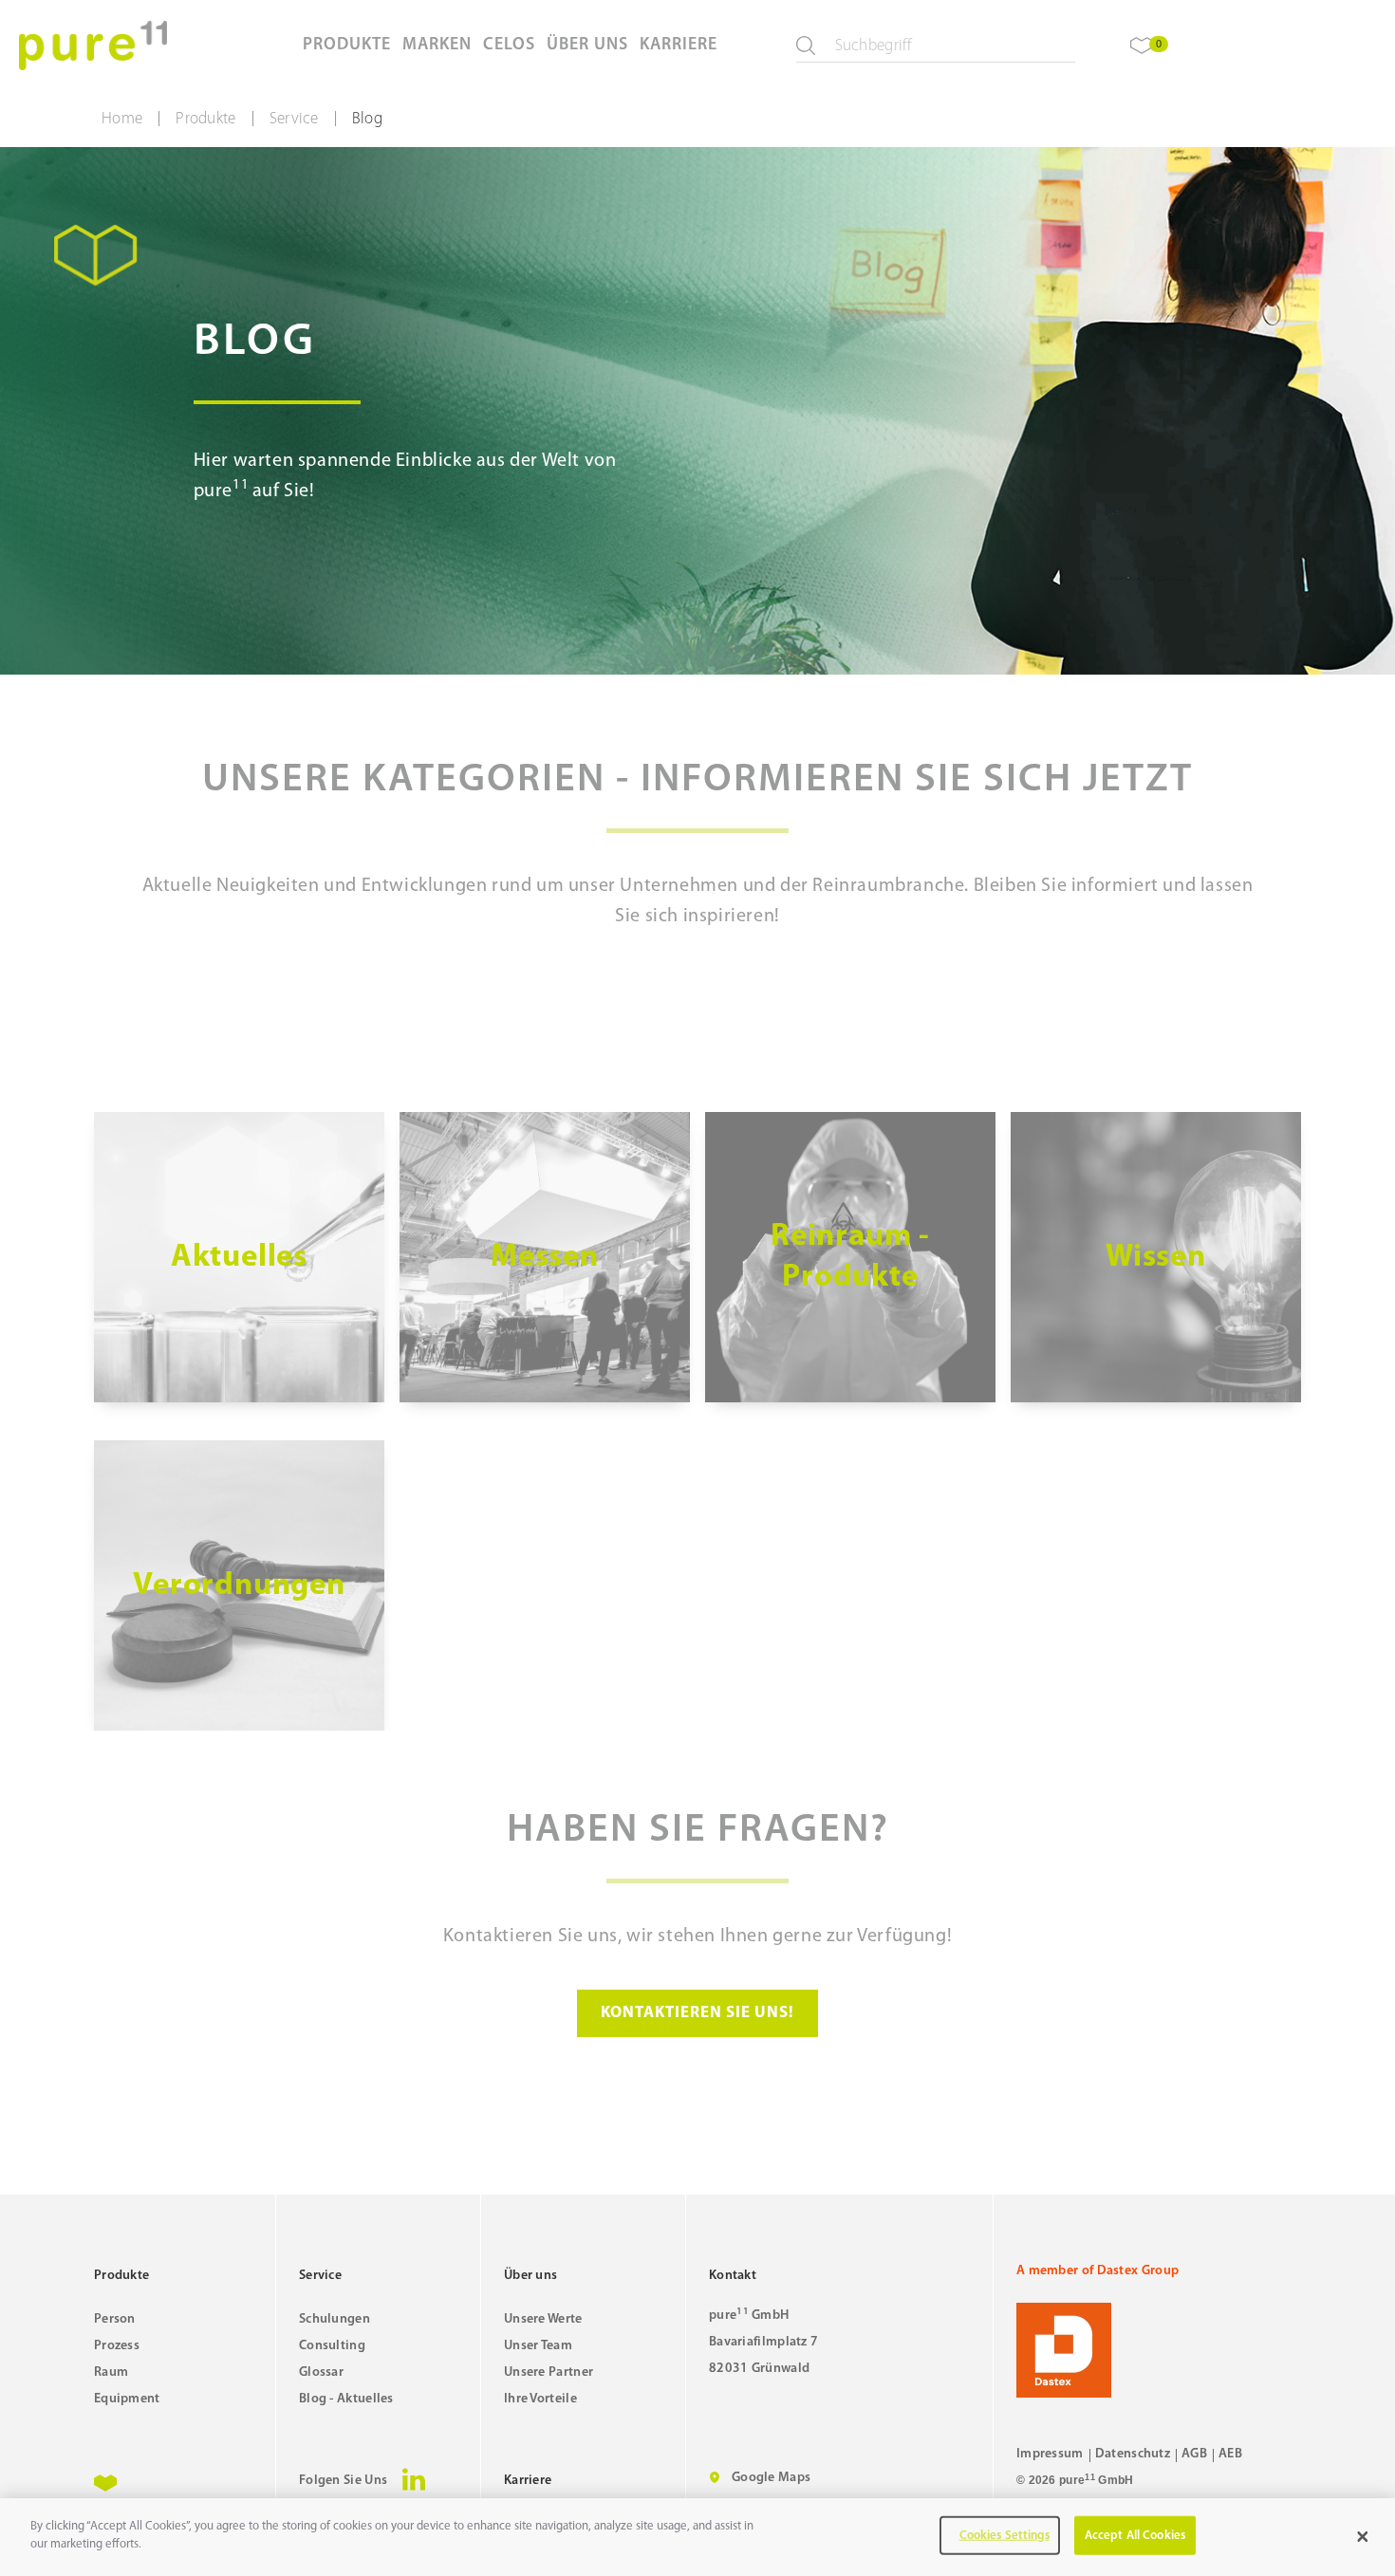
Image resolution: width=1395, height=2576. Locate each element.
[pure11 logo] (93, 46)
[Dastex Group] (1159, 2350)
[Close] (1363, 2537)
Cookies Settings (1004, 2536)
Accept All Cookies (1135, 2536)
